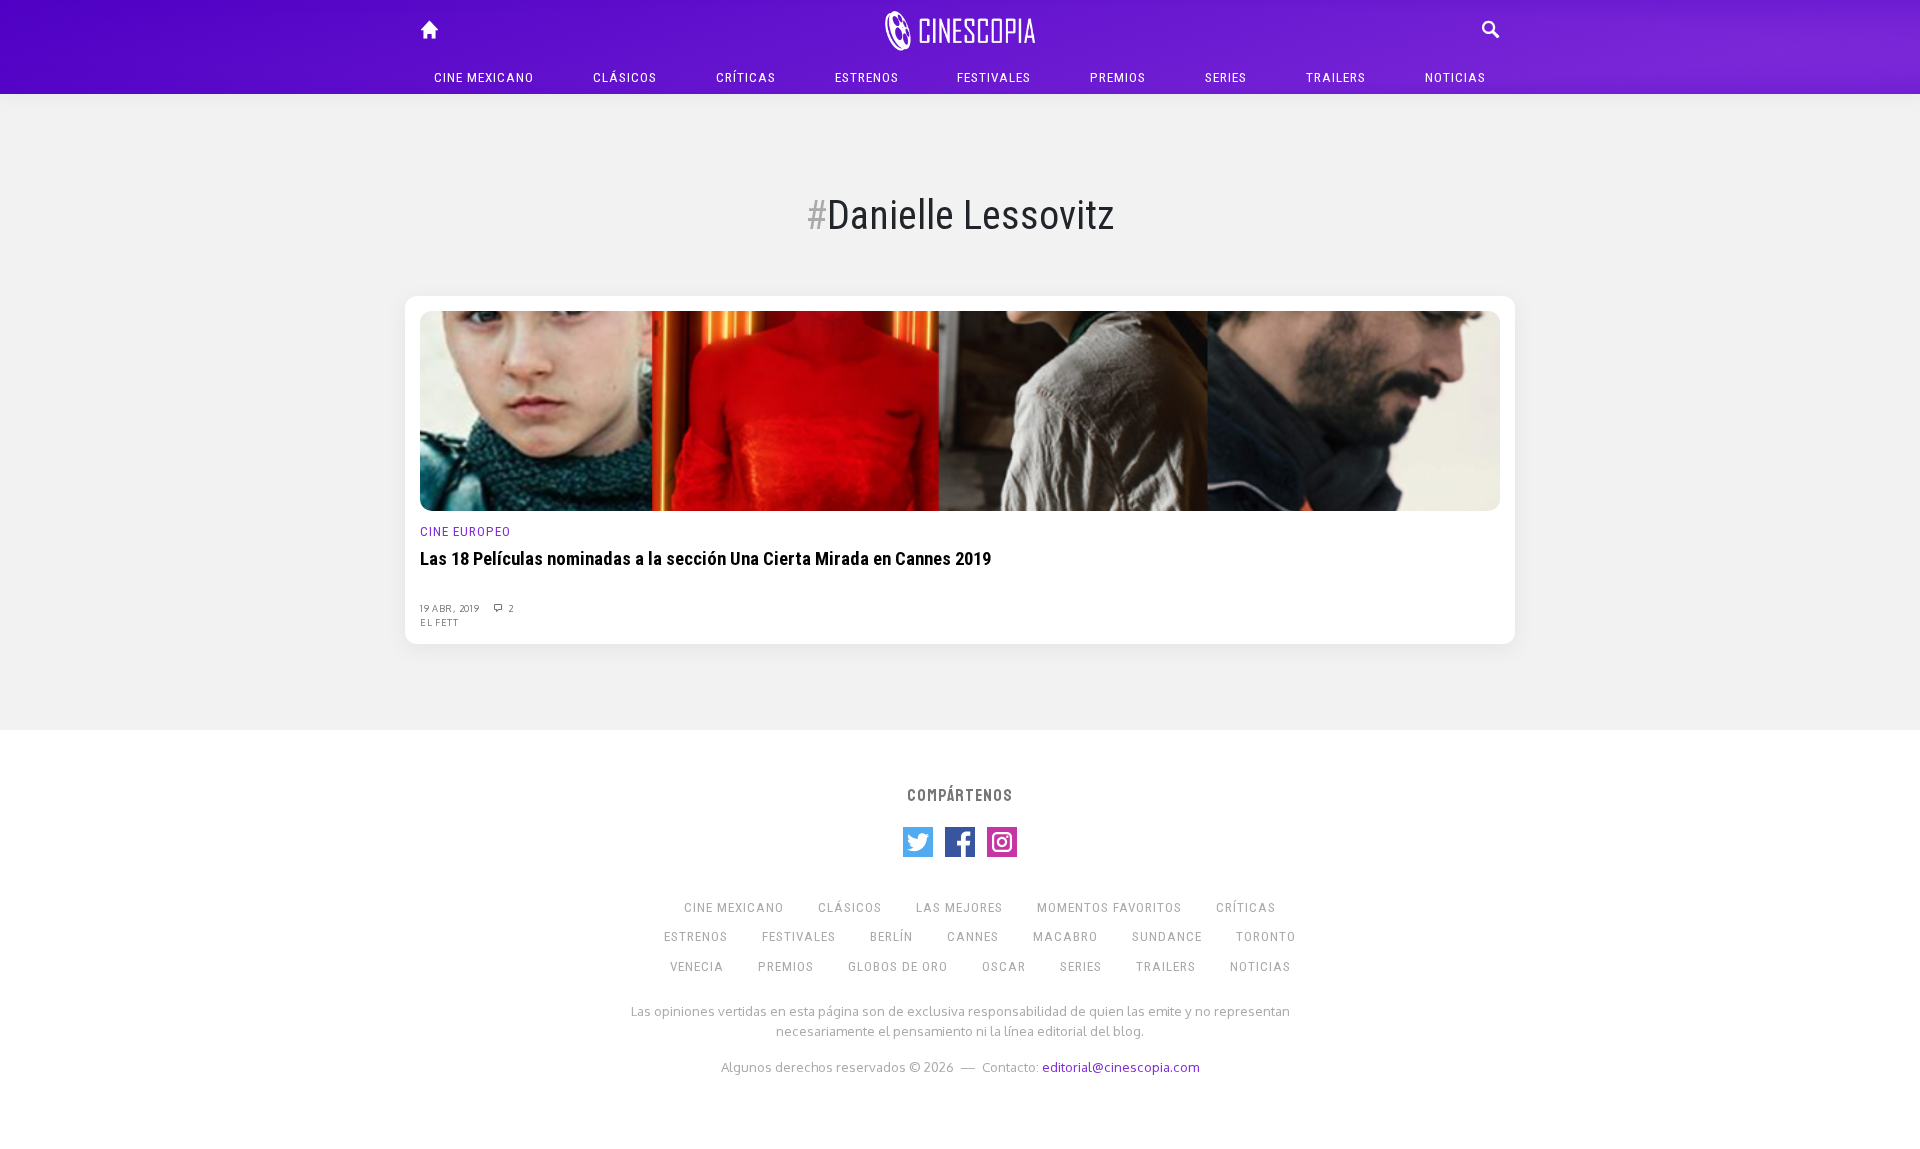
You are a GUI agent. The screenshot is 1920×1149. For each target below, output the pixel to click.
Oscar (1004, 966)
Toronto (1266, 936)
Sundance (1167, 936)
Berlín (891, 936)
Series (1226, 77)
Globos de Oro (898, 966)
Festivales (994, 77)
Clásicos (625, 77)
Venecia (697, 966)
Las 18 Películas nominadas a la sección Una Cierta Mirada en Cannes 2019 (705, 559)
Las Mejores (959, 907)
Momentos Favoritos (1109, 907)
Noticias (1455, 77)
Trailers (1336, 77)
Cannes (973, 936)
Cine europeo (465, 531)
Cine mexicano (484, 77)
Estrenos (867, 77)
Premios (1118, 77)
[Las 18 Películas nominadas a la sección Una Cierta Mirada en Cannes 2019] (960, 410)
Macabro (1065, 936)
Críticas (746, 77)
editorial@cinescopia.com (1120, 1066)
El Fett (439, 622)
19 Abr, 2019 (451, 608)
